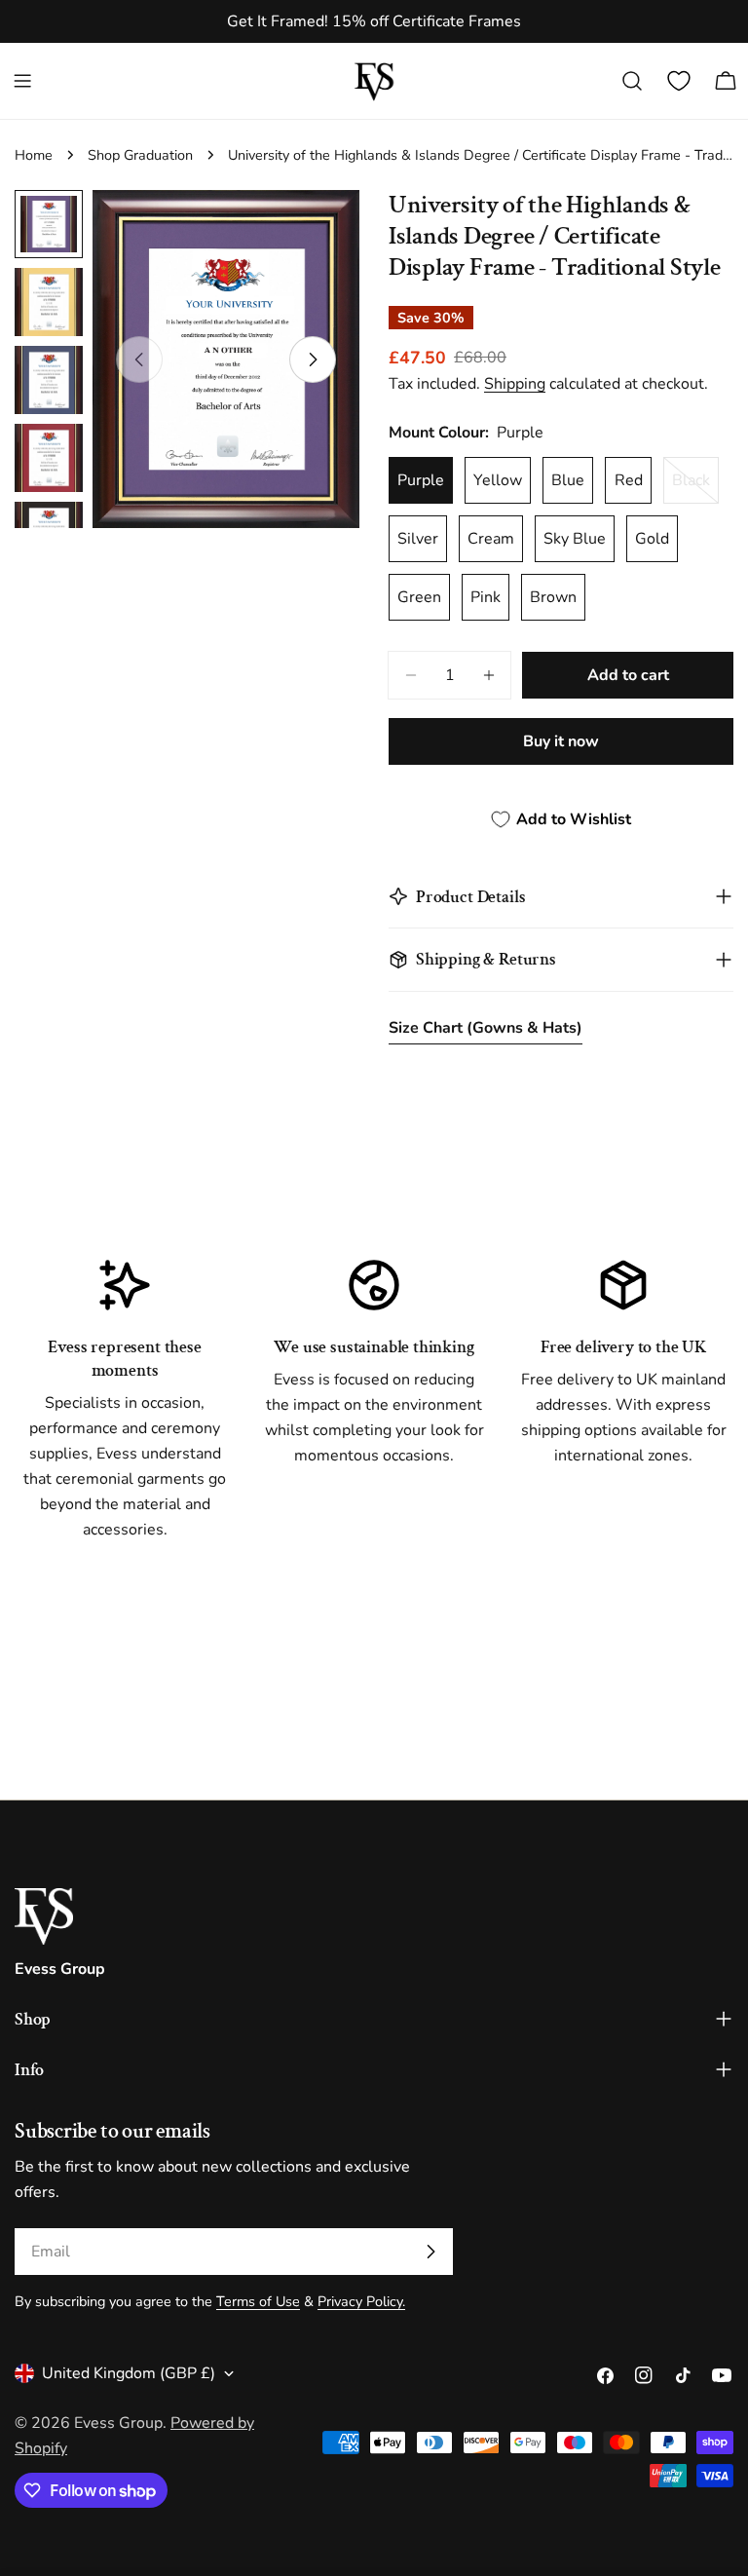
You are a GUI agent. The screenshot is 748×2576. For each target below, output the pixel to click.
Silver (418, 539)
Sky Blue (575, 539)
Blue (568, 480)
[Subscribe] (430, 2252)
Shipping (515, 384)
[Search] (632, 81)
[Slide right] (313, 360)
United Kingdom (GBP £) (129, 2373)
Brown (553, 597)
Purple (421, 480)
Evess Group (118, 2423)
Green (419, 597)
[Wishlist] (679, 81)
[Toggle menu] (22, 81)
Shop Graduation (140, 155)
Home (34, 155)
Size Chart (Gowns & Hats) (486, 1028)
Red (629, 480)
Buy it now (561, 741)
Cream (491, 539)
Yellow (498, 480)
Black (695, 487)
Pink (486, 597)
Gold (652, 539)
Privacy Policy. (361, 2301)
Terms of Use (258, 2301)
